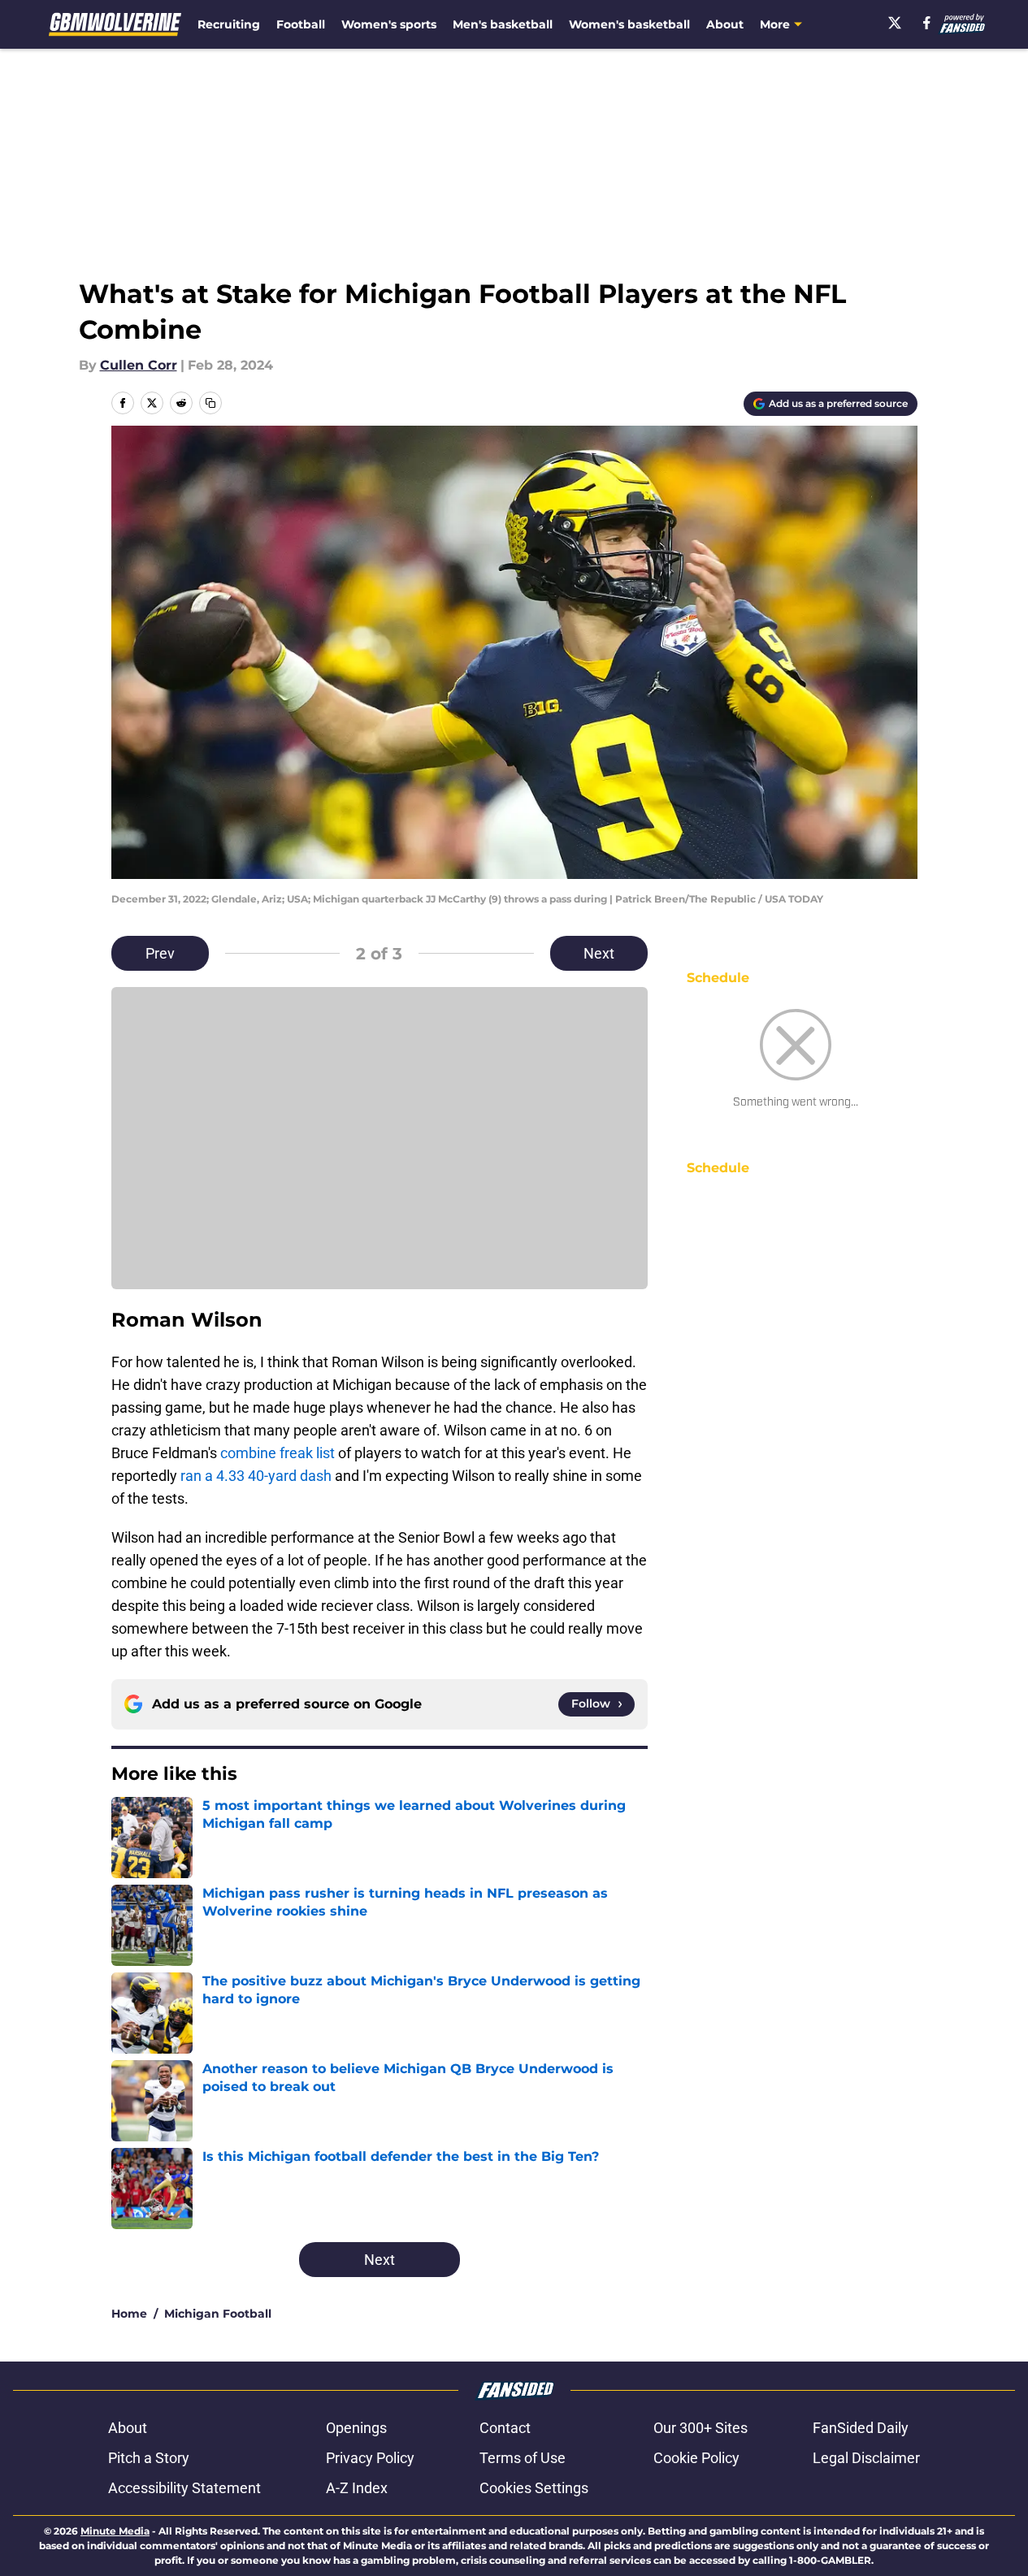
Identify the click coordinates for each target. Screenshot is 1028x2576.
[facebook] (927, 23)
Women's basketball (629, 24)
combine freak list (278, 1453)
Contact (505, 2428)
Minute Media (115, 2531)
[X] (895, 23)
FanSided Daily (861, 2428)
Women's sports (389, 24)
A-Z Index (357, 2488)
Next (599, 953)
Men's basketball (503, 24)
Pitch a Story (149, 2458)
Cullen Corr (139, 365)
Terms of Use (523, 2458)
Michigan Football (218, 2314)
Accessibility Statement (184, 2488)
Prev (160, 953)
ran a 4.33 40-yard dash (254, 1476)
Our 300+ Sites (701, 2428)
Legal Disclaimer (866, 2458)
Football (301, 24)
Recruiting (229, 24)
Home (129, 2314)
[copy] (210, 403)
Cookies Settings (534, 2488)
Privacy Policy (370, 2458)
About (725, 24)
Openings (356, 2428)
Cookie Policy (696, 2458)
